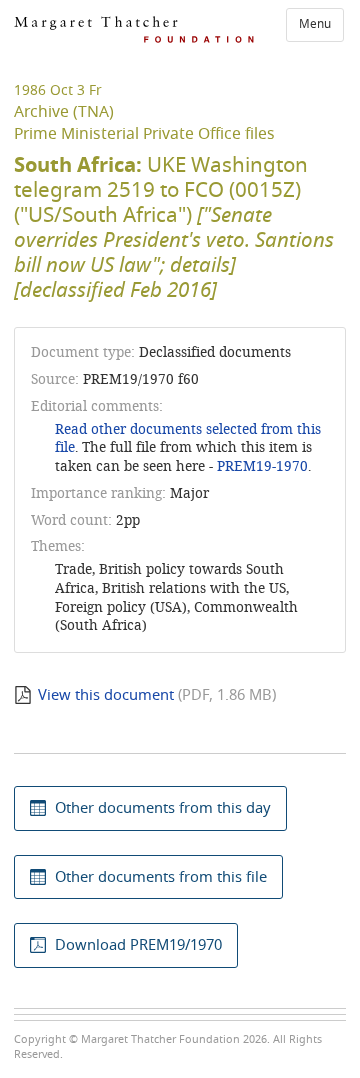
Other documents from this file (161, 877)
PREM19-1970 (262, 466)
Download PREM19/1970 (138, 945)
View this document (106, 695)
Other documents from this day (163, 808)
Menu (315, 24)
